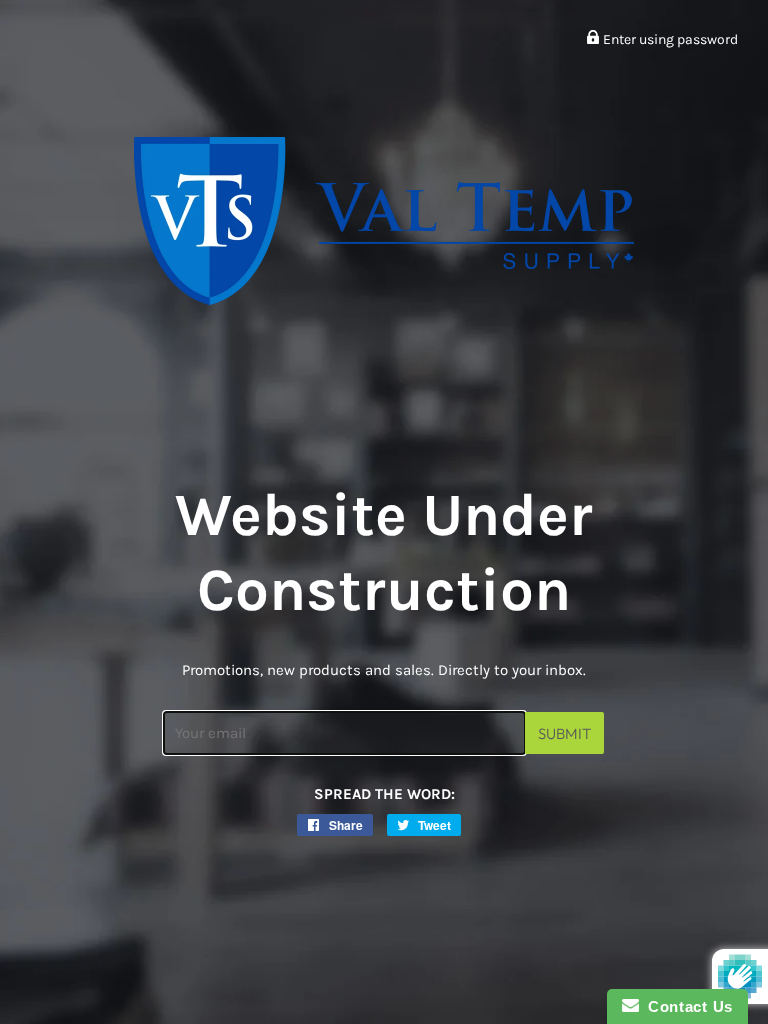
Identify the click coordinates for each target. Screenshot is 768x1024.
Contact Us (686, 1006)
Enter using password (669, 39)
